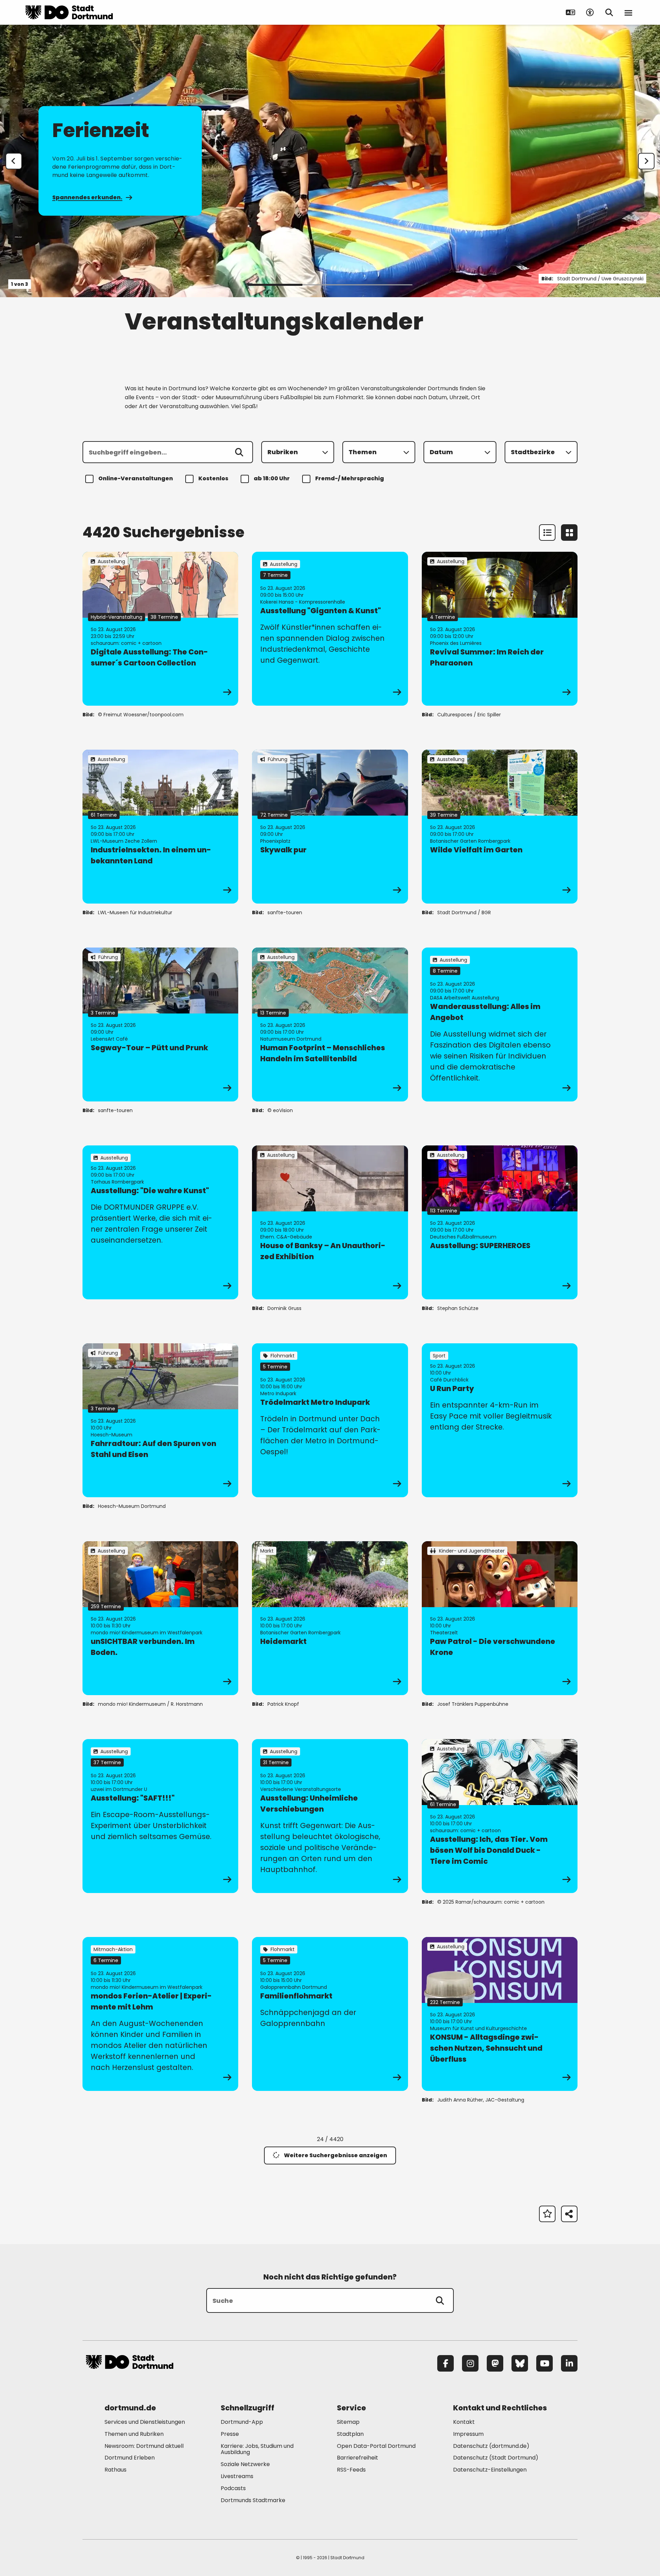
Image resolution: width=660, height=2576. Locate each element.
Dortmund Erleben (130, 2458)
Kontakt (464, 2422)
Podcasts (233, 2488)
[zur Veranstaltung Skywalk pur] (330, 827)
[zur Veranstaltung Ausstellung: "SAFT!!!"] (160, 1816)
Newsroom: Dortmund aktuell (144, 2446)
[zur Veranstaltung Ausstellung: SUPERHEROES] (500, 1222)
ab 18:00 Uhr (272, 478)
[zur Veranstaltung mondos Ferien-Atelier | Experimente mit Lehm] (160, 2014)
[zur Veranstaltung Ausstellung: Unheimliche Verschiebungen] (330, 1816)
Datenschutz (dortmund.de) (491, 2446)
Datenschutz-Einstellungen (490, 2470)
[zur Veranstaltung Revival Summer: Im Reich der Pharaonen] (500, 629)
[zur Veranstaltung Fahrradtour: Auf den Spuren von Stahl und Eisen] (160, 1420)
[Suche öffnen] (609, 12)
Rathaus (115, 2470)
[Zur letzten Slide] (14, 161)
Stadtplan (350, 2434)
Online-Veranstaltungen (136, 478)
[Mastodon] (495, 2363)
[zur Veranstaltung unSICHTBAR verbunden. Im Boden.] (160, 1618)
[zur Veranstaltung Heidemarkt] (330, 1618)
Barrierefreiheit (357, 2458)
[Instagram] (470, 2363)
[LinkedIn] (569, 2363)
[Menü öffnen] (628, 12)
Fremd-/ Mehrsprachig (350, 478)
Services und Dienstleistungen (145, 2422)
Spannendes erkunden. (87, 197)
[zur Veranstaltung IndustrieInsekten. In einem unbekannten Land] (160, 827)
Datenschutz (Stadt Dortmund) (496, 2458)
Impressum (468, 2434)
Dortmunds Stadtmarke (253, 2500)
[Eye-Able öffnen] (590, 12)
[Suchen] (239, 452)
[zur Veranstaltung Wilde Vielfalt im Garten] (500, 827)
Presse (230, 2434)
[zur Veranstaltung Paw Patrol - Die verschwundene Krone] (500, 1618)
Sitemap (348, 2422)
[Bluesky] (520, 2363)
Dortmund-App (242, 2422)
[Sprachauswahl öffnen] (571, 12)
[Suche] (440, 2300)
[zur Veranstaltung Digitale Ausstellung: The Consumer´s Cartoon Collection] (160, 629)
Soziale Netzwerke (245, 2464)
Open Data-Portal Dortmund (376, 2446)
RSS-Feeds (351, 2470)
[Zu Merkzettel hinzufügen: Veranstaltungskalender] (547, 2214)
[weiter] (646, 161)
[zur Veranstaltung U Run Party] (500, 1420)
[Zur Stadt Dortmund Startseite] (69, 12)
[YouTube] (544, 2363)
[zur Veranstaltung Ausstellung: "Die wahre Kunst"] (160, 1222)
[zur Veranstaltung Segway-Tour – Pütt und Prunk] (160, 1024)
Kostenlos (213, 478)
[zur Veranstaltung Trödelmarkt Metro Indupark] (330, 1420)
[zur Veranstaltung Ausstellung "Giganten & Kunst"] (330, 629)
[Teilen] (569, 2214)
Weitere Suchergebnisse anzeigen (335, 2155)
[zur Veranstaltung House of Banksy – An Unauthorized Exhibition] (330, 1222)
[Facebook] (445, 2363)
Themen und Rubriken (134, 2434)
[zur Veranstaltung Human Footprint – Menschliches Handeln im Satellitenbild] (330, 1024)
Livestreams (237, 2476)
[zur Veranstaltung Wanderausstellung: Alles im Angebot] (500, 1024)
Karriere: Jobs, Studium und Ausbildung (257, 2449)
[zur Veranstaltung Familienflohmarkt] (330, 2014)
